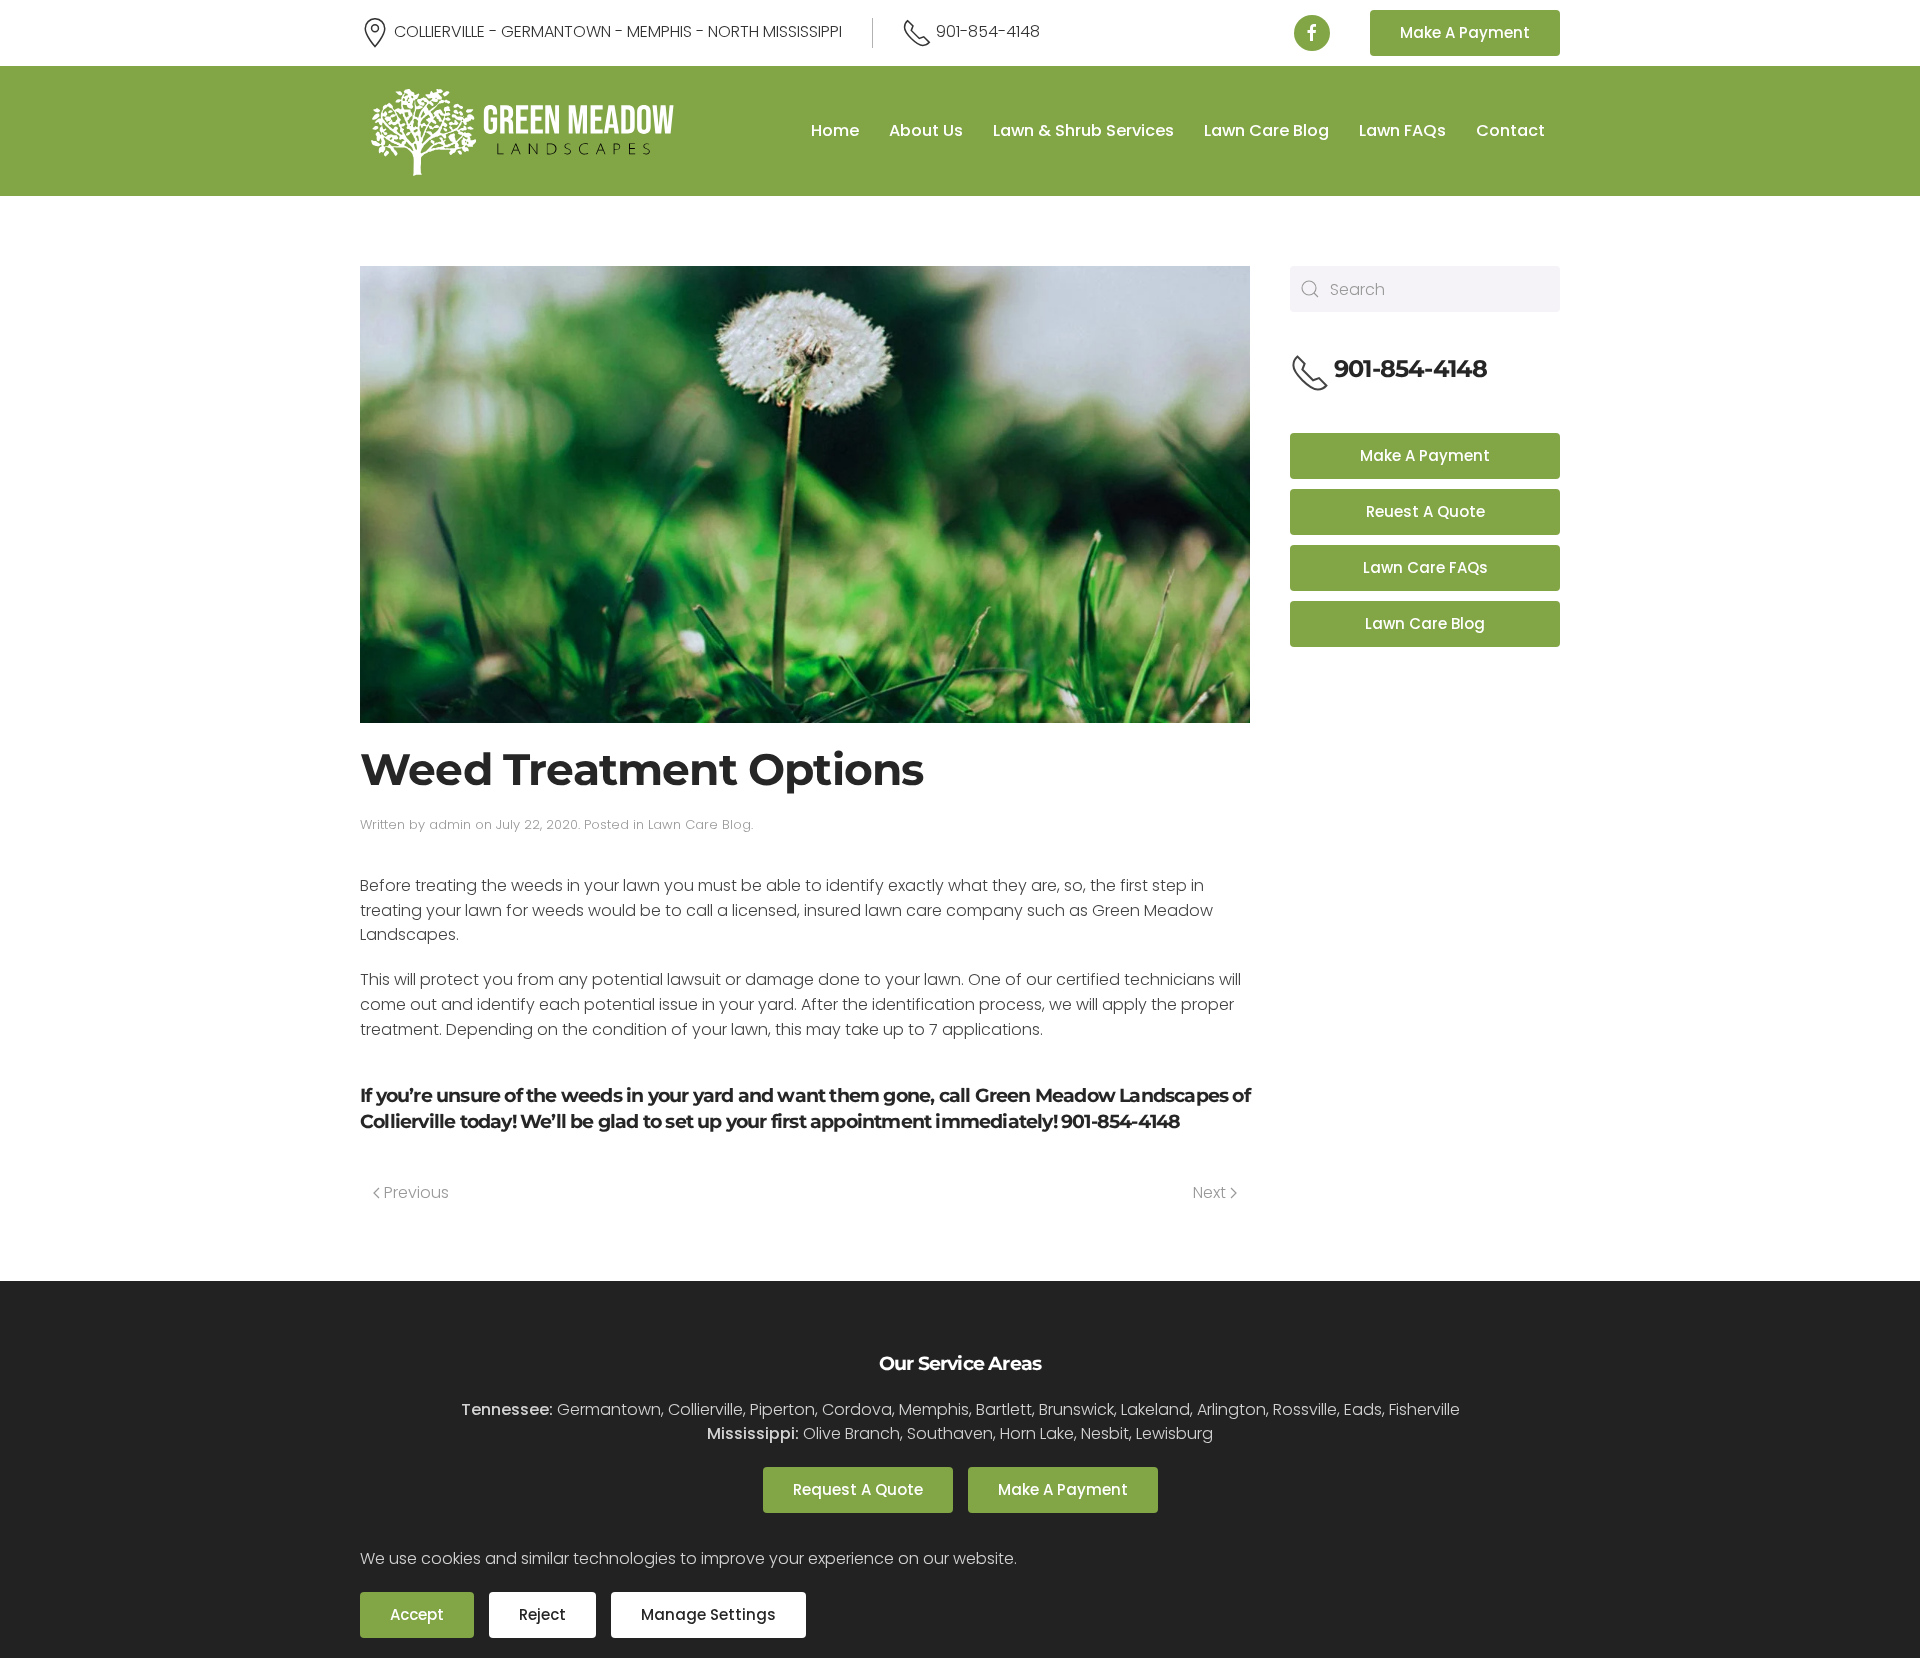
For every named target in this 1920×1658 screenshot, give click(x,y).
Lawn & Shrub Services (1083, 130)
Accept (417, 1614)
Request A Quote (858, 1489)
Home (835, 130)
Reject (542, 1614)
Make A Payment (1465, 32)
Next (1209, 1192)
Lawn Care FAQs (1425, 567)
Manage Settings (708, 1614)
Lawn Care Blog (1266, 130)
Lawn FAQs (1402, 130)
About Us (926, 130)
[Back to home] (522, 131)
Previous (416, 1192)
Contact (1510, 130)
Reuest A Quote (1425, 511)
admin (450, 824)
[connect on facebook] (1312, 33)
